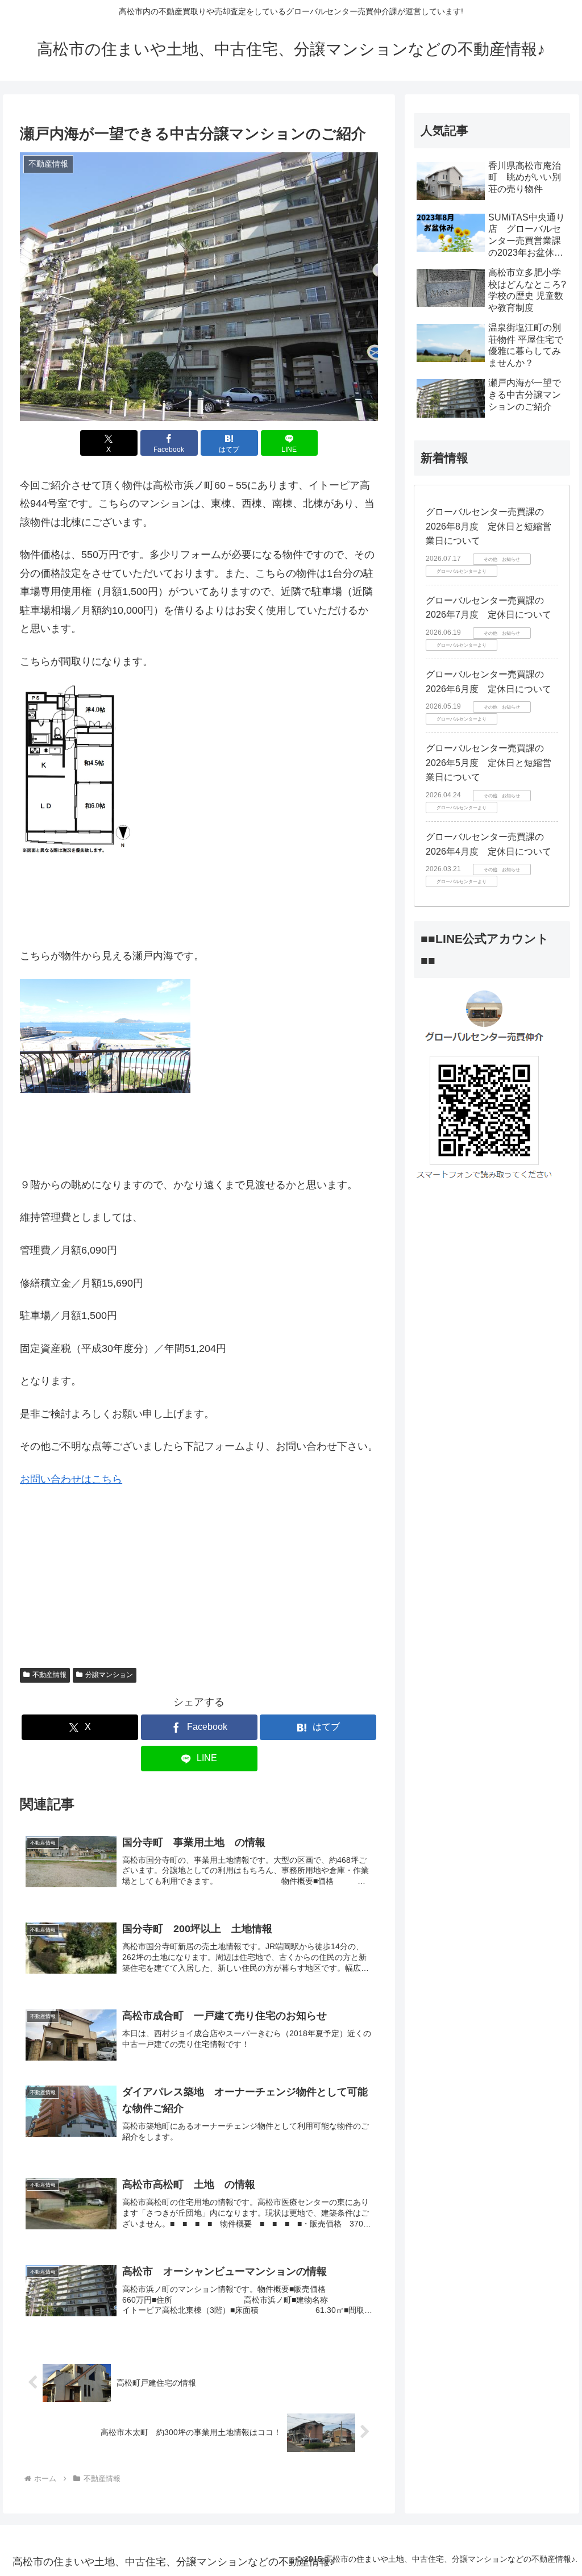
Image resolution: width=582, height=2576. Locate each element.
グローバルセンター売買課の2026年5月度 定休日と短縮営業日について (489, 763)
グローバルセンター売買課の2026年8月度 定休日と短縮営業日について (489, 526)
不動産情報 (49, 1675)
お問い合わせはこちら (71, 1479)
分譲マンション (109, 1675)
